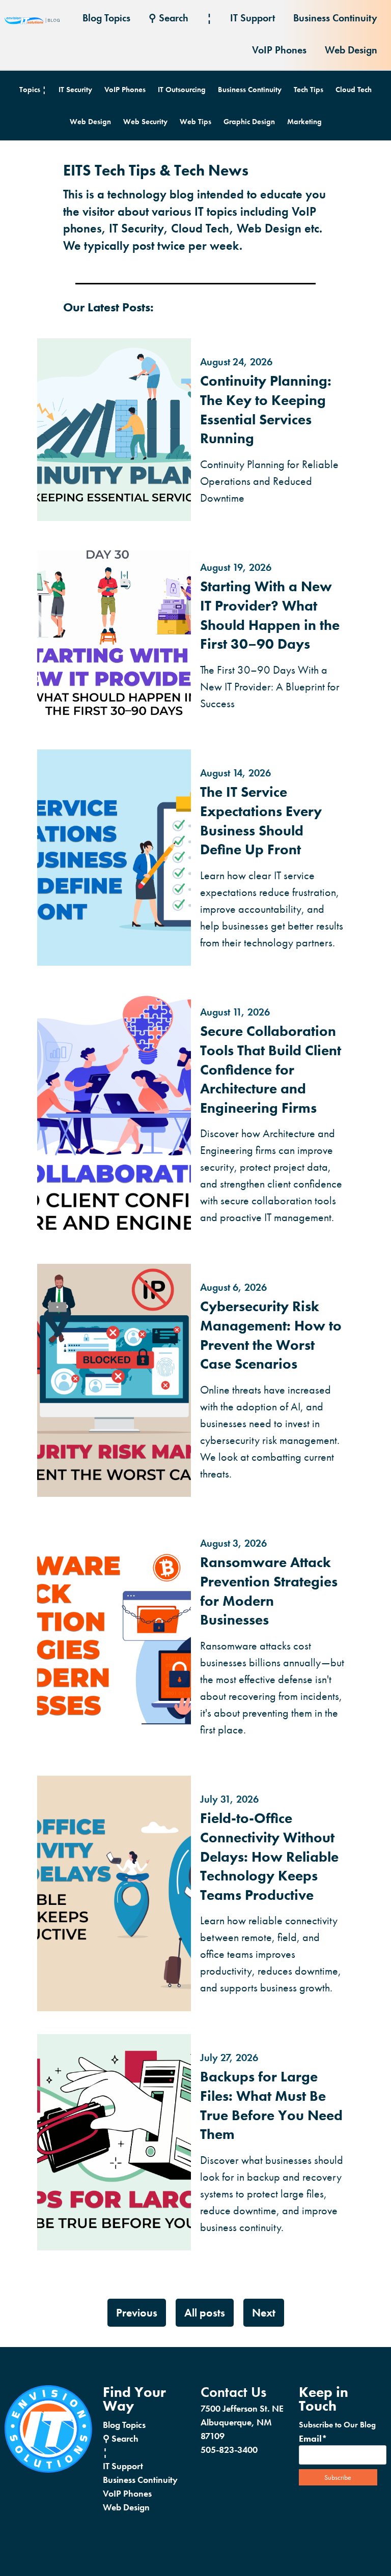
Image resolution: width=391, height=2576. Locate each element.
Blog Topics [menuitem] (106, 18)
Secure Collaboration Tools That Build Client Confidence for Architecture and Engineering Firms (271, 1069)
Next (264, 2313)
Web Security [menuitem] (145, 122)
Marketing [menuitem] (304, 122)
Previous (137, 2313)
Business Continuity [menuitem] (335, 18)
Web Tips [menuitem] (195, 122)
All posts (205, 2313)
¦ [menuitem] (209, 18)
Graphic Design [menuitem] (249, 122)
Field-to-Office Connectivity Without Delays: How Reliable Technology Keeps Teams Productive (269, 1856)
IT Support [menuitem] (253, 18)
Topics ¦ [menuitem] (33, 90)
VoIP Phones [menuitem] (279, 50)
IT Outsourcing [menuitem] (182, 90)
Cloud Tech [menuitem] (354, 90)
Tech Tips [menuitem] (309, 90)
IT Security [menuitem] (75, 90)
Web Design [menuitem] (351, 50)
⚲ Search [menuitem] (169, 18)
